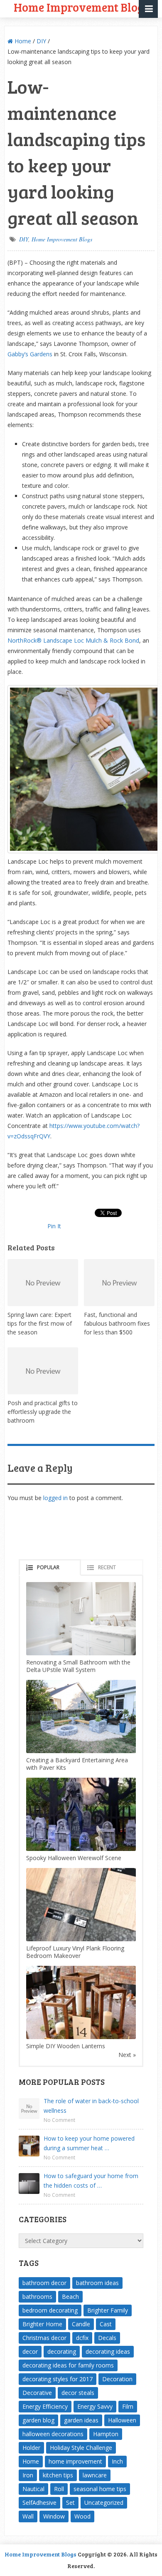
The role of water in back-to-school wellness (91, 2106)
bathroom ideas (97, 2283)
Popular (48, 1567)
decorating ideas (108, 2351)
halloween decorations (53, 2434)
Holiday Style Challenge (81, 2448)
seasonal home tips (100, 2489)
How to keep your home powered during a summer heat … (89, 2143)
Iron (28, 2475)
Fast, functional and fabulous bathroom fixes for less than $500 (117, 1323)
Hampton (106, 2434)
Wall (28, 2516)
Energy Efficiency (45, 2406)
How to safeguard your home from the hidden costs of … (91, 2181)
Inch (117, 2461)
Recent (107, 1567)
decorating (62, 2351)
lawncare (95, 2475)
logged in (55, 1498)
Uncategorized (104, 2503)
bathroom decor (44, 2283)
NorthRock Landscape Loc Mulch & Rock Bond (73, 640)
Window (54, 2516)
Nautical (33, 2489)
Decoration (117, 2379)
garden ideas (81, 2420)
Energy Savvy (95, 2406)
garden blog (38, 2420)
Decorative (37, 2393)
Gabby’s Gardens (30, 354)
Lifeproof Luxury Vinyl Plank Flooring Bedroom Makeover (75, 1952)
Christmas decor (44, 2338)
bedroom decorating (50, 2310)
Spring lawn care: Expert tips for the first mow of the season (40, 1323)
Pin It (54, 1226)
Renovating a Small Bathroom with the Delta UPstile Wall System (78, 1666)
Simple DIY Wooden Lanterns (66, 2046)
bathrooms (37, 2297)
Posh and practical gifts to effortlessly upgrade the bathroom (43, 1412)
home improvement (75, 2461)
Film (128, 2406)
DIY (41, 41)
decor (30, 2351)
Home (22, 41)
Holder (31, 2448)
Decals (107, 2338)
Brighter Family (108, 2310)
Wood (82, 2516)
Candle (81, 2324)
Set (70, 2503)
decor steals (78, 2393)
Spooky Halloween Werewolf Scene (74, 1858)
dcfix (82, 2338)
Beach (70, 2297)
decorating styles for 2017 (58, 2379)
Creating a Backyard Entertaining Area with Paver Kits (77, 1764)
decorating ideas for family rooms (68, 2365)
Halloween (122, 2420)
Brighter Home (42, 2324)
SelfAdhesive (39, 2503)
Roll (59, 2489)
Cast (106, 2324)
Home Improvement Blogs (62, 239)
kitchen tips (58, 2475)
